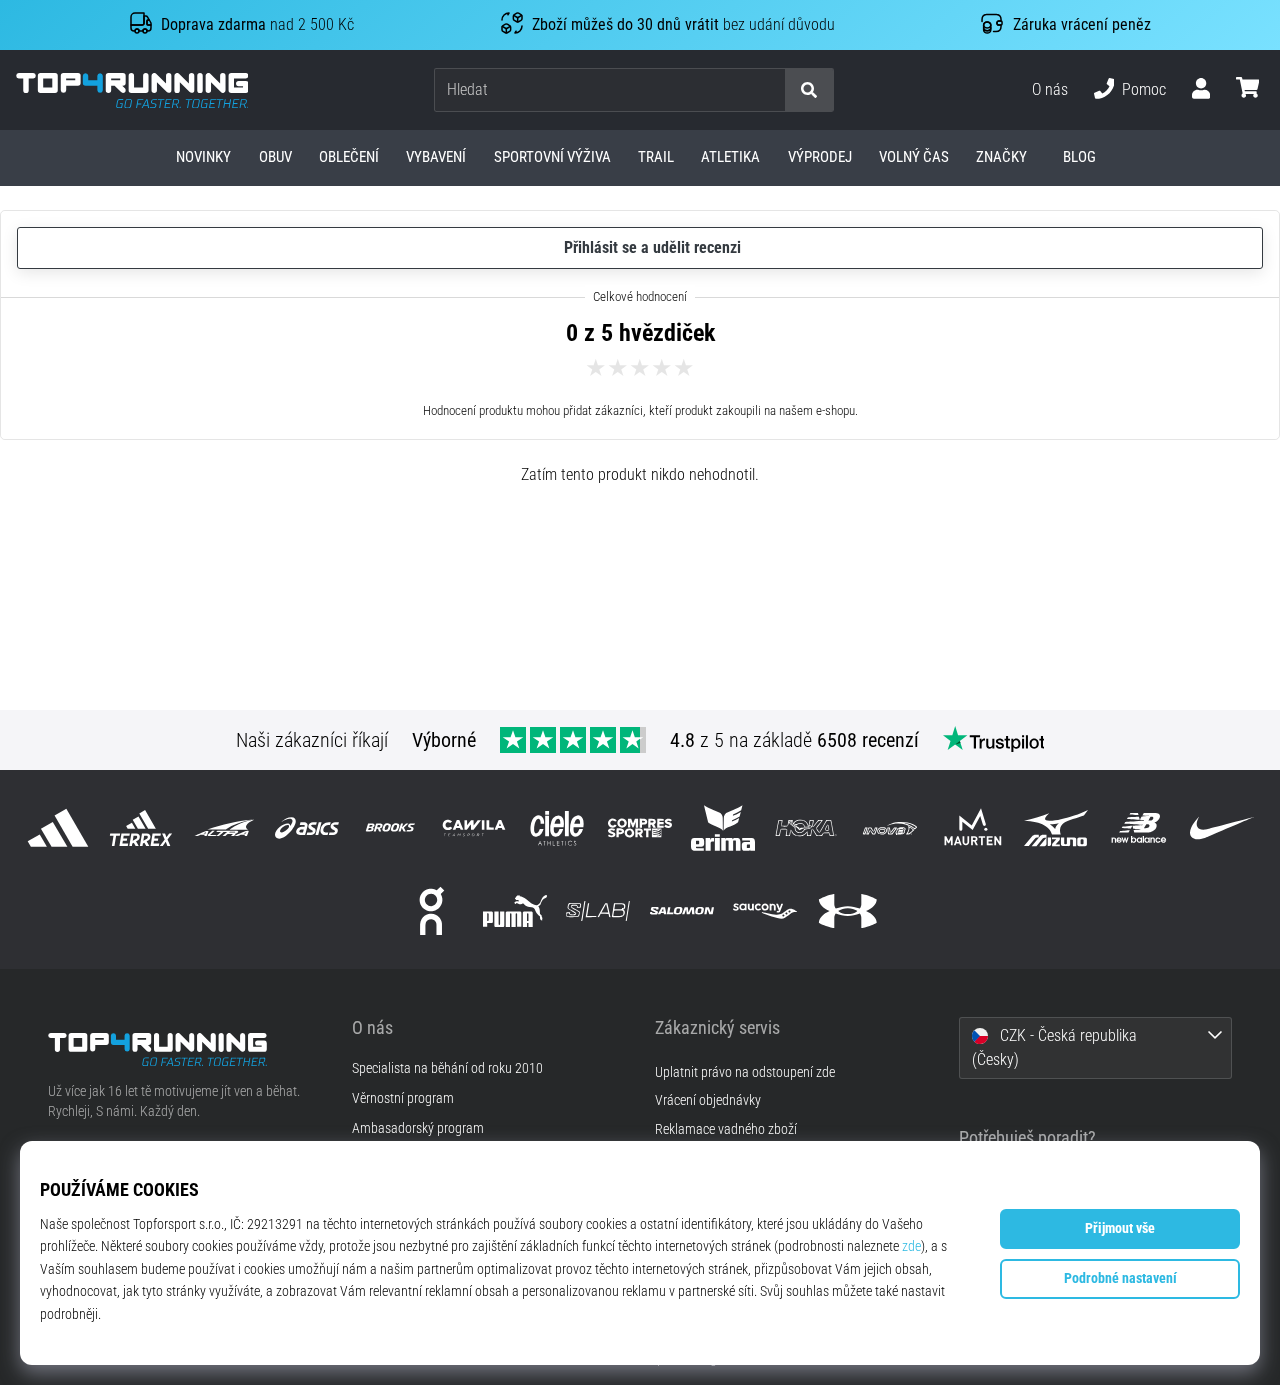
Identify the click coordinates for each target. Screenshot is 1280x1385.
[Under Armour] (847, 910)
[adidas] (57, 827)
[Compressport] (639, 827)
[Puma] (515, 910)
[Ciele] (556, 827)
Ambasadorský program (418, 1129)
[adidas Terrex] (140, 827)
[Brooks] (390, 827)
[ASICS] (307, 827)
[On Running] (431, 910)
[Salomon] (681, 910)
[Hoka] (806, 827)
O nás (1050, 89)
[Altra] (223, 827)
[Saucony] (764, 910)
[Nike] (1222, 827)
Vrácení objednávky (708, 1100)
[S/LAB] (598, 910)
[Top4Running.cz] (185, 1049)
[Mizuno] (1055, 827)
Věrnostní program (403, 1099)
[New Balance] (1139, 827)
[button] (769, 90)
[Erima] (723, 827)
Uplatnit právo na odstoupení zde (745, 1072)
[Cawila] (473, 827)
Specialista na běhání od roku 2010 (447, 1069)
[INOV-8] (889, 827)
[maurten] (972, 827)
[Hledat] (809, 90)
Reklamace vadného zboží (726, 1129)
